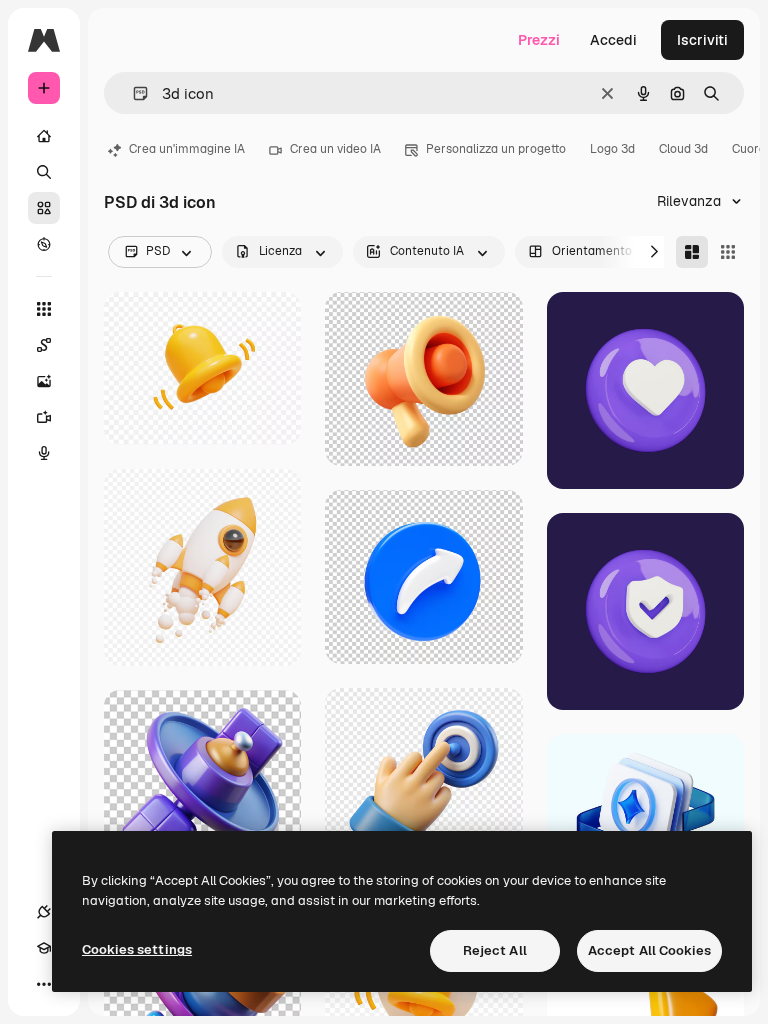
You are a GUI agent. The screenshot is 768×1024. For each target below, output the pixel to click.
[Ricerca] (44, 172)
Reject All (495, 950)
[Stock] (44, 208)
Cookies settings (137, 949)
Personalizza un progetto (496, 149)
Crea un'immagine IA (187, 149)
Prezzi (539, 40)
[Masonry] (692, 252)
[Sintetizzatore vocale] (44, 453)
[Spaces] (44, 345)
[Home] (44, 136)
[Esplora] (44, 244)
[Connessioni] (44, 912)
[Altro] (44, 984)
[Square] (728, 252)
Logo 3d (612, 149)
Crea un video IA (335, 149)
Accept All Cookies (649, 950)
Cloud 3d (683, 149)
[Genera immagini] (44, 381)
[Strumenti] (44, 309)
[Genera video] (44, 417)
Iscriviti (702, 40)
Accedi (613, 40)
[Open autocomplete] (132, 93)
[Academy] (44, 948)
